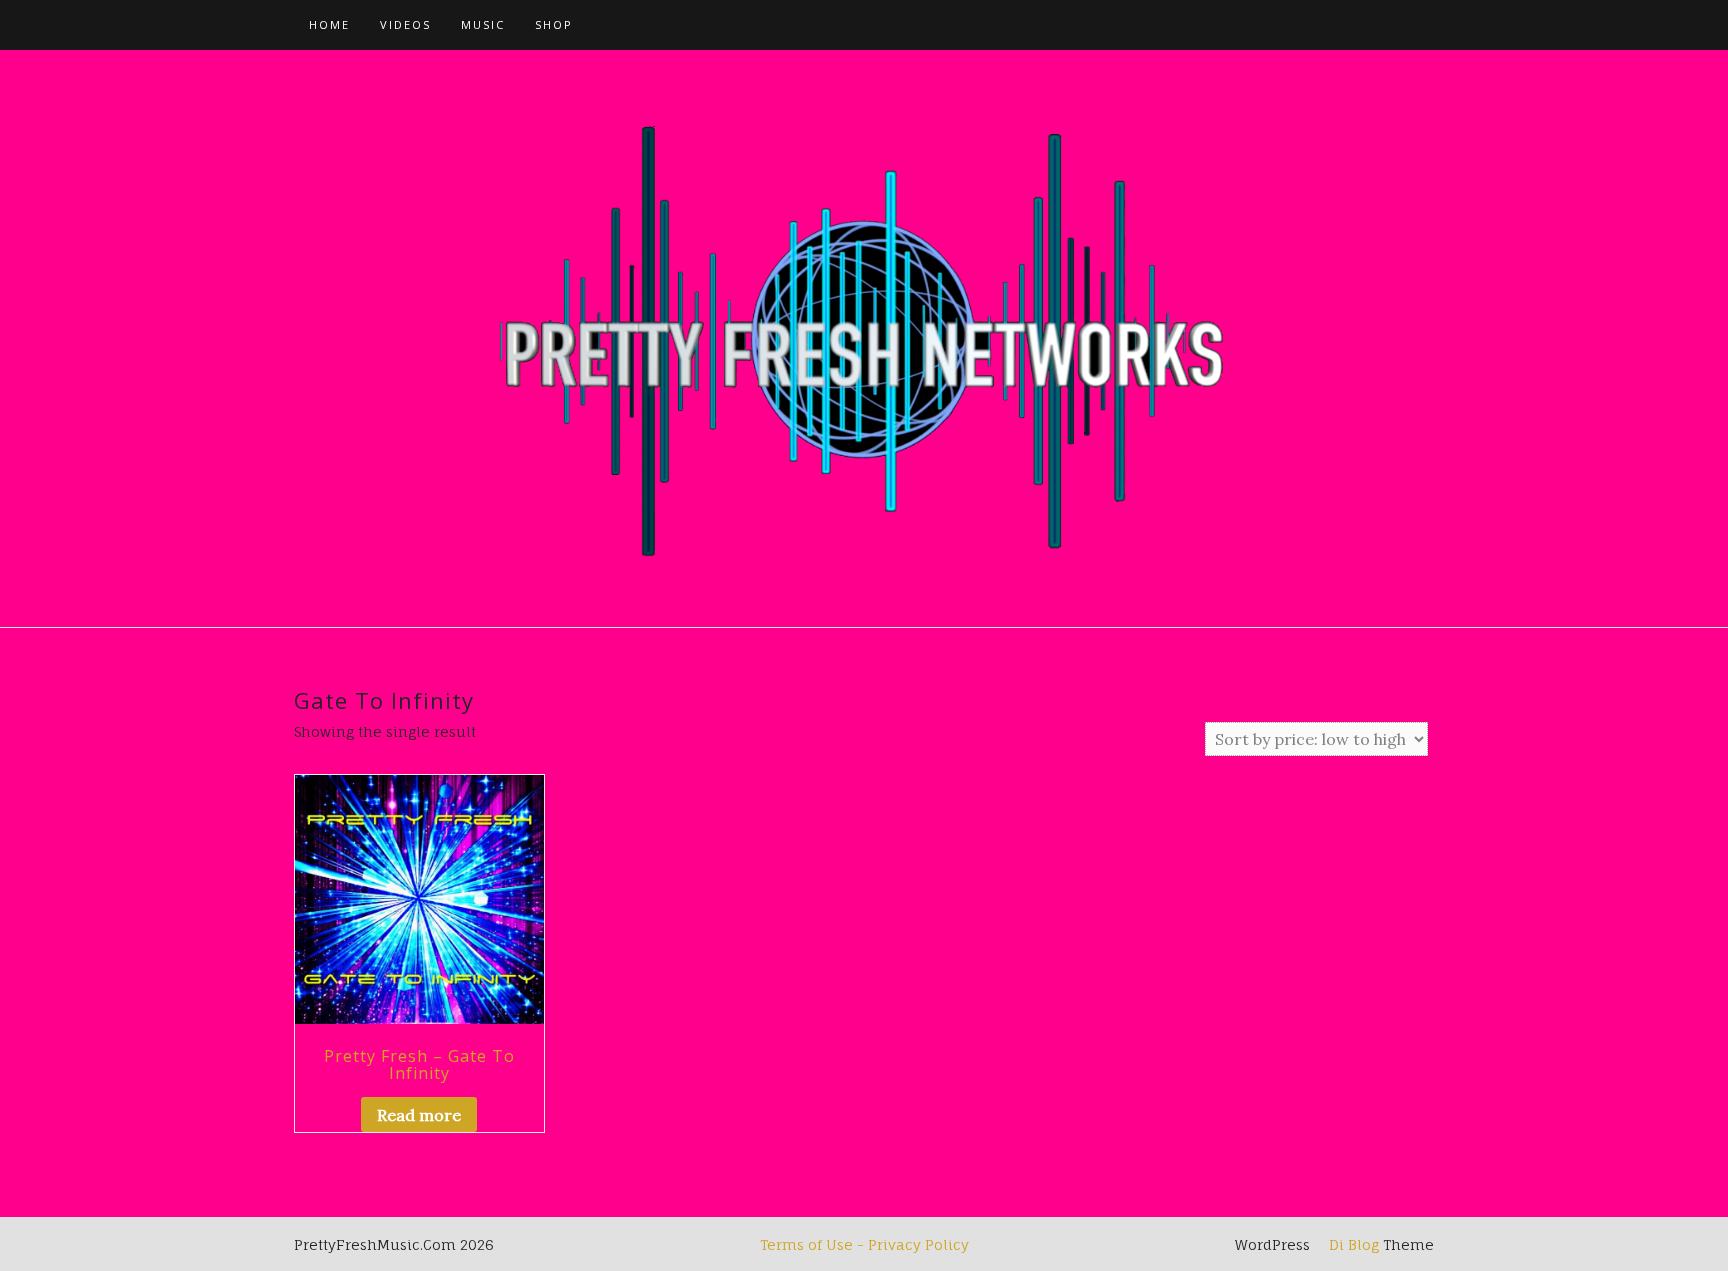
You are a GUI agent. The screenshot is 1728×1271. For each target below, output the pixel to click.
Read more (419, 1115)
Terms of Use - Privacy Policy (864, 1244)
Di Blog (1352, 1244)
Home (329, 24)
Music (483, 24)
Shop (554, 24)
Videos (405, 24)
